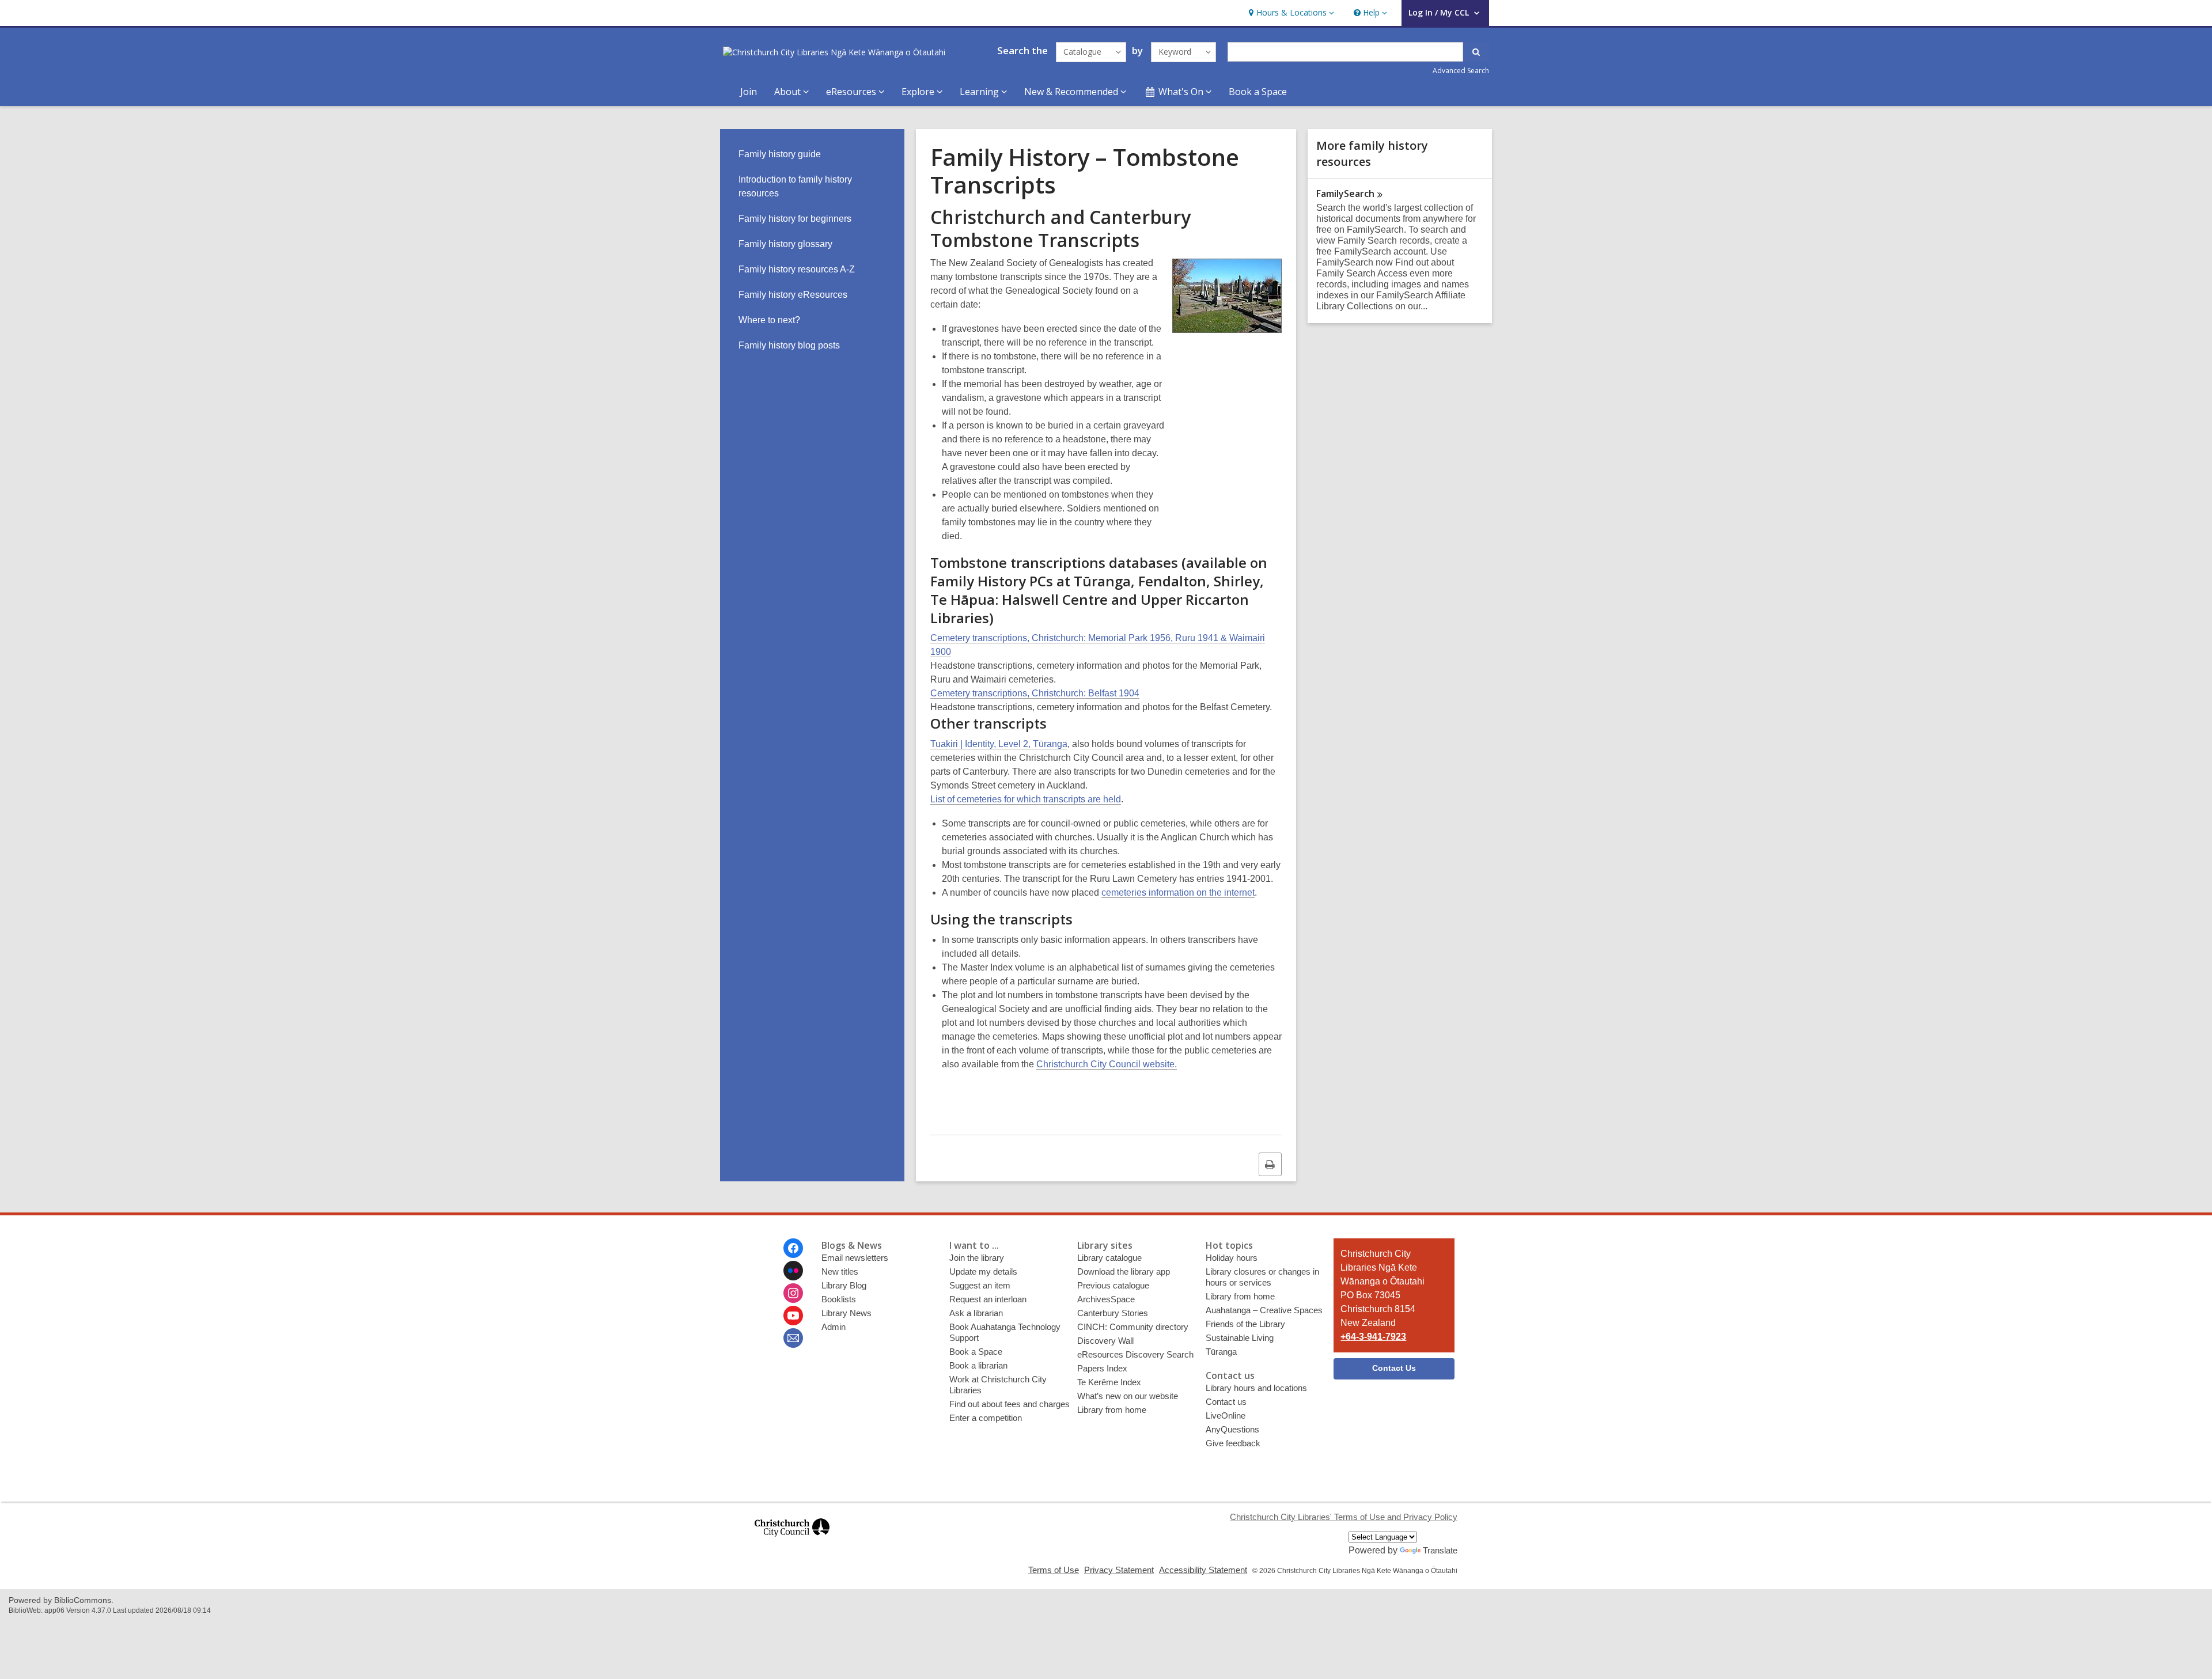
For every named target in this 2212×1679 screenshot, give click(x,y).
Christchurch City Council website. (1107, 1064)
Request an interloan (988, 1299)
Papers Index (1102, 1368)
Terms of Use (1054, 1570)
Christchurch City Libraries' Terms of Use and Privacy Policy (1344, 1517)
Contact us (1226, 1402)
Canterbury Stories (1113, 1313)
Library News (846, 1313)
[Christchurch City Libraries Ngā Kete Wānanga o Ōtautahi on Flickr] (793, 1271)
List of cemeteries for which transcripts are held (1026, 799)
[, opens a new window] (792, 1542)
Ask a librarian (976, 1313)
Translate (1440, 1550)
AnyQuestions (1232, 1429)
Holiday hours (1232, 1258)
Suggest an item (980, 1285)
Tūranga (1221, 1352)
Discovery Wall (1105, 1341)
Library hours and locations (1256, 1388)
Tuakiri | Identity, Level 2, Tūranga (999, 744)
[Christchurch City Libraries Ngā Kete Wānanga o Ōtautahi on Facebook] (793, 1248)
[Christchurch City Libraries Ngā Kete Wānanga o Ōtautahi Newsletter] (793, 1338)
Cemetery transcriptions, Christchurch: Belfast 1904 (1035, 693)
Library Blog (844, 1285)
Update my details (983, 1271)
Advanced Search (1461, 71)
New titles (840, 1271)
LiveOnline (1226, 1415)
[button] (1290, 13)
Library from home (1112, 1410)
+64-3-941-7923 (1373, 1337)
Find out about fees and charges (1010, 1404)
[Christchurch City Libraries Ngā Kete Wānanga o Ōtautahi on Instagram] (793, 1293)
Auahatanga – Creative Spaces (1264, 1310)
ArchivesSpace (1106, 1299)
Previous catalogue (1113, 1285)
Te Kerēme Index (1109, 1382)
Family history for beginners (795, 219)
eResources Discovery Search (1135, 1354)
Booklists (839, 1299)
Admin (834, 1327)
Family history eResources (793, 295)
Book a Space (1258, 92)
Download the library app (1124, 1271)
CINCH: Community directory (1133, 1327)
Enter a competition (986, 1418)
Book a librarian (978, 1365)
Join (749, 92)
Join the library (977, 1258)
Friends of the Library (1245, 1324)
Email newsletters (855, 1258)
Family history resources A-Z (797, 269)
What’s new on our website (1128, 1396)
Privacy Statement (1119, 1570)
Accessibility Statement (1203, 1570)
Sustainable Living (1240, 1338)
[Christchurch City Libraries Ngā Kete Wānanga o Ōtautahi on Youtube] (793, 1316)
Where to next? (769, 320)
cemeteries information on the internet (1178, 892)
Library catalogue (1109, 1258)
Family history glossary (785, 244)
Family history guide (780, 154)
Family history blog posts (789, 345)
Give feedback (1233, 1443)
